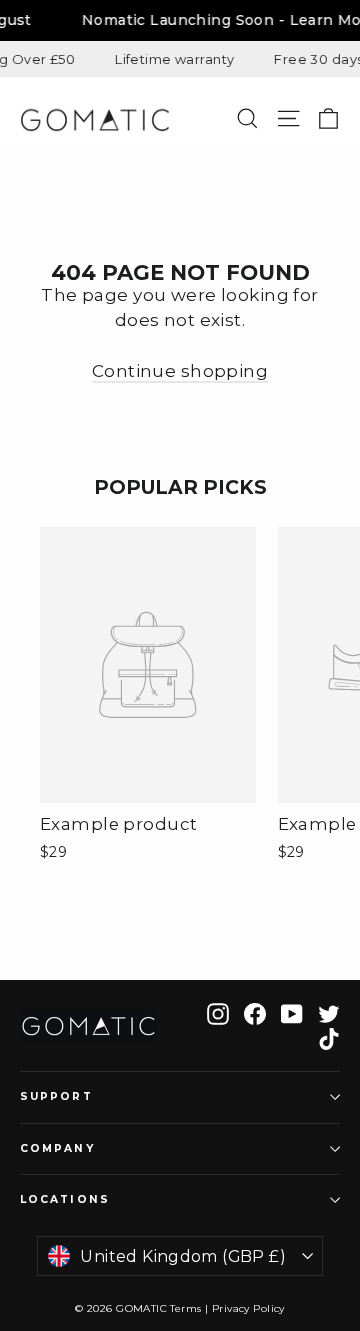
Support (56, 1096)
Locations (65, 1199)
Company (57, 1148)
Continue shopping (180, 371)
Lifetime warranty (170, 59)
